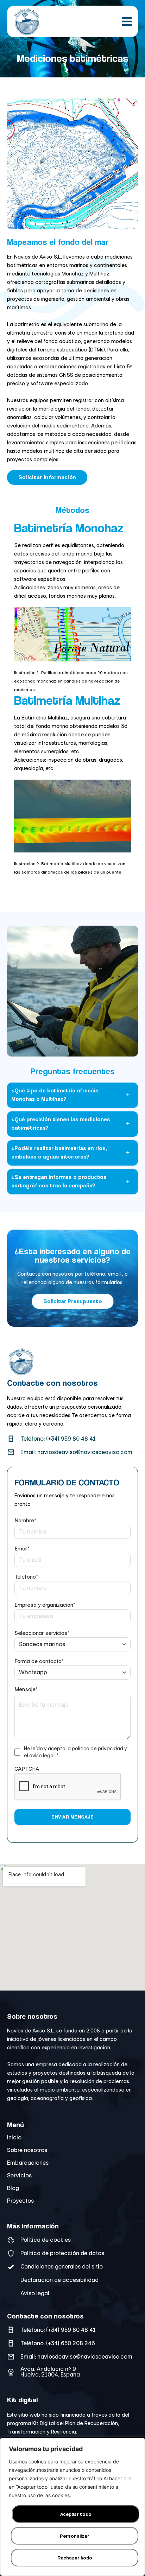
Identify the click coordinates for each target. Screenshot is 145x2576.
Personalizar (75, 2536)
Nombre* (25, 1520)
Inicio (14, 2138)
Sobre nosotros (27, 2150)
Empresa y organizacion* (45, 1605)
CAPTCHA (27, 1769)
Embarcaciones (28, 2163)
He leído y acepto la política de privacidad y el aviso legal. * (75, 1752)
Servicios (19, 2176)
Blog (13, 2188)
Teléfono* (26, 1577)
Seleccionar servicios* (42, 1633)
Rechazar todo (75, 2558)
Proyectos (20, 2201)
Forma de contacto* (39, 1661)
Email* (22, 1549)
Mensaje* (26, 1689)
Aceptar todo (76, 2514)
